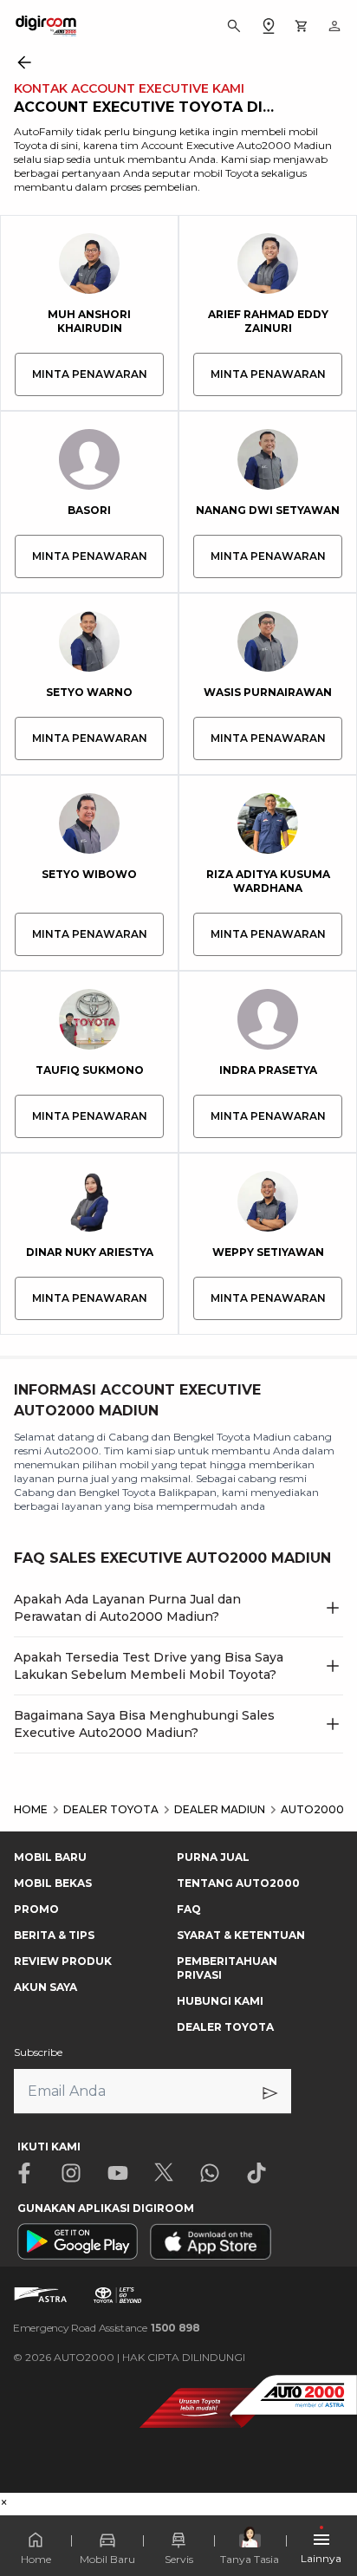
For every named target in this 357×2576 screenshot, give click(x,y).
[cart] (302, 26)
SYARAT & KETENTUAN (241, 1935)
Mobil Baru (107, 2559)
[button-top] (326, 2512)
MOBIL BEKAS (53, 1883)
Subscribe (38, 2052)
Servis (179, 2559)
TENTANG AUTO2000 (238, 1883)
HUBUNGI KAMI (220, 2001)
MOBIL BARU (50, 1857)
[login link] (334, 26)
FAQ (189, 1909)
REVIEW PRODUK (63, 1961)
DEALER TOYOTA (225, 2027)
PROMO (36, 1909)
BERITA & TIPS (54, 1935)
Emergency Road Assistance (107, 2328)
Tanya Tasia (250, 2559)
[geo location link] (269, 26)
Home (36, 2559)
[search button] (234, 26)
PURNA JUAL (213, 1857)
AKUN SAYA (45, 1987)
